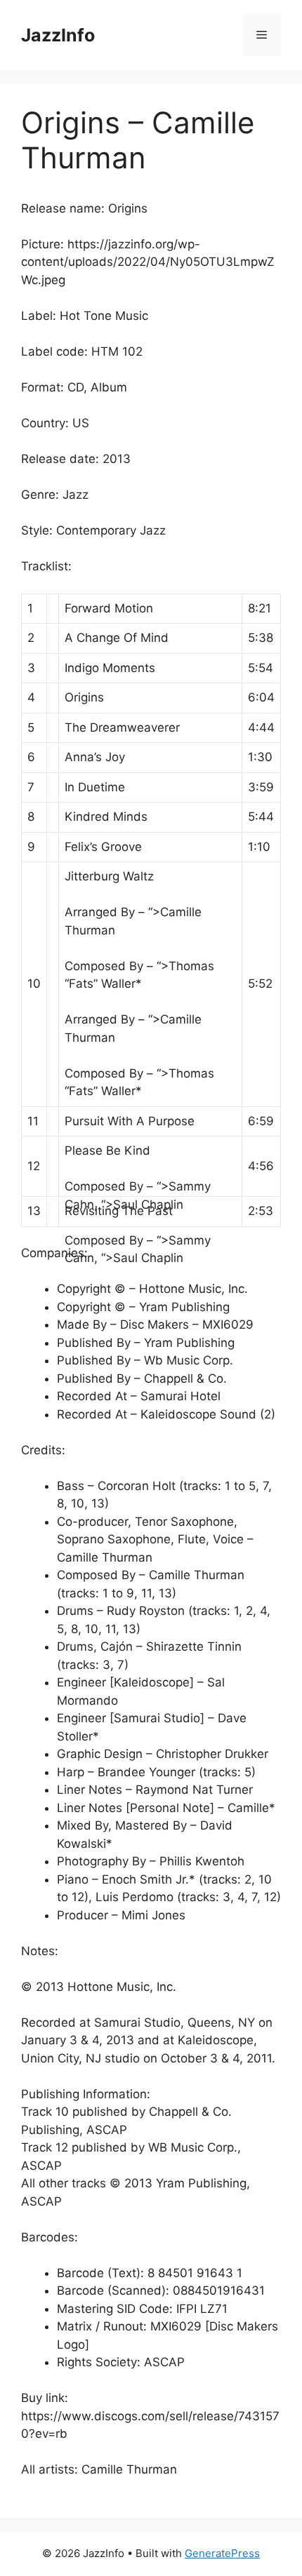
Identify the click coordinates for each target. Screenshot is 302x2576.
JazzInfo (58, 35)
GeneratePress (222, 2553)
